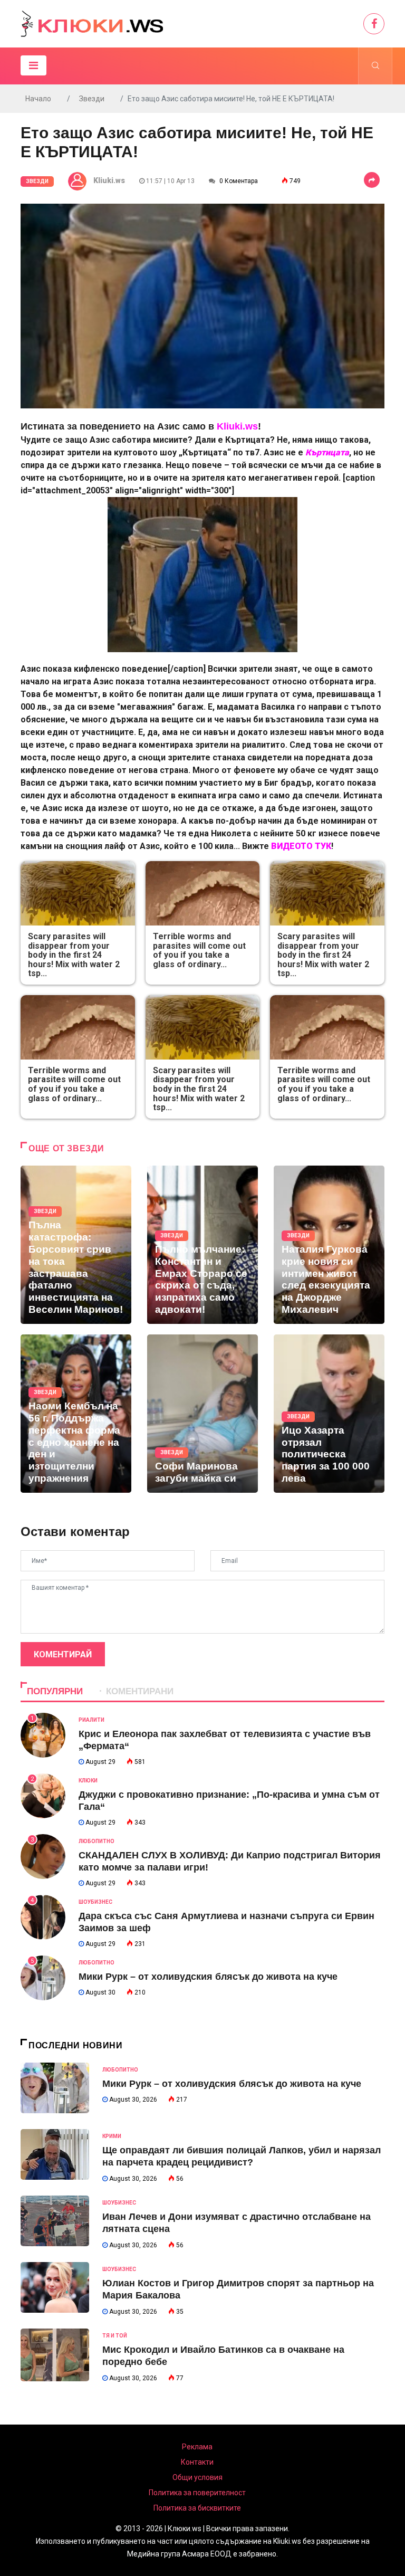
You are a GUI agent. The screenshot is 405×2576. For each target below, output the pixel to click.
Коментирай (63, 1654)
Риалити (91, 1720)
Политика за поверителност (197, 2493)
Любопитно (97, 1841)
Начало (38, 99)
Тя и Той (115, 2336)
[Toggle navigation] (33, 65)
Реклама (197, 2447)
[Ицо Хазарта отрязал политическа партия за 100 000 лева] (329, 1414)
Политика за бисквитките (197, 2508)
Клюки (88, 1781)
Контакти (197, 2462)
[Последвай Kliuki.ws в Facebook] (374, 24)
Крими (112, 2136)
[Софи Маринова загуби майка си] (202, 1414)
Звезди (92, 99)
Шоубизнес (95, 1902)
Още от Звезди (66, 1148)
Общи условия (197, 2477)
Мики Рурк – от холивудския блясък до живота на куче (208, 1977)
